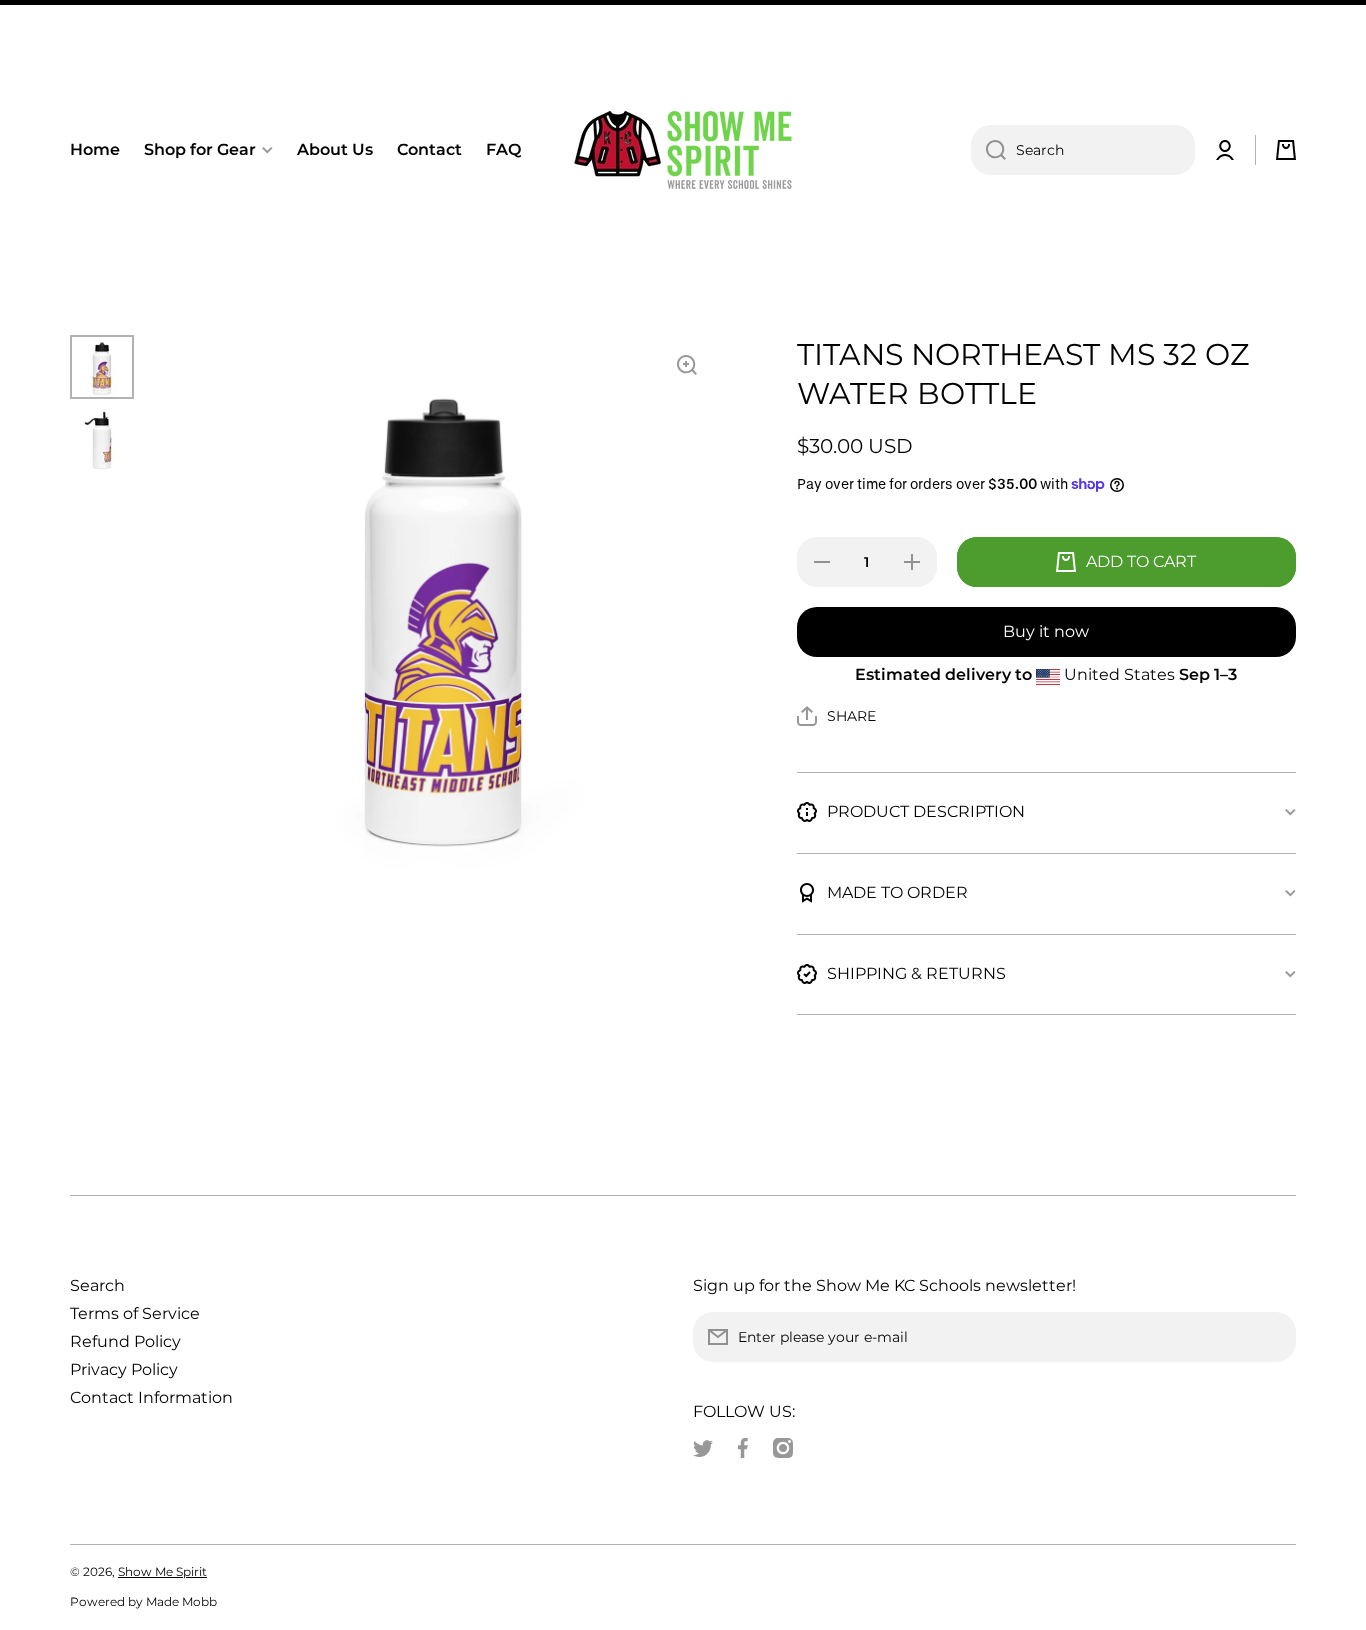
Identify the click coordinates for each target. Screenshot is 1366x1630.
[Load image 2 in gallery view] (102, 441)
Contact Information (151, 1397)
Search (97, 1285)
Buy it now (1046, 631)
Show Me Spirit (162, 1571)
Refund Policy (125, 1341)
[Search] (988, 150)
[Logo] (683, 150)
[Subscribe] (1271, 1337)
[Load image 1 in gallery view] (102, 367)
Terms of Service (135, 1313)
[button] (1286, 150)
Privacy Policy (124, 1369)
